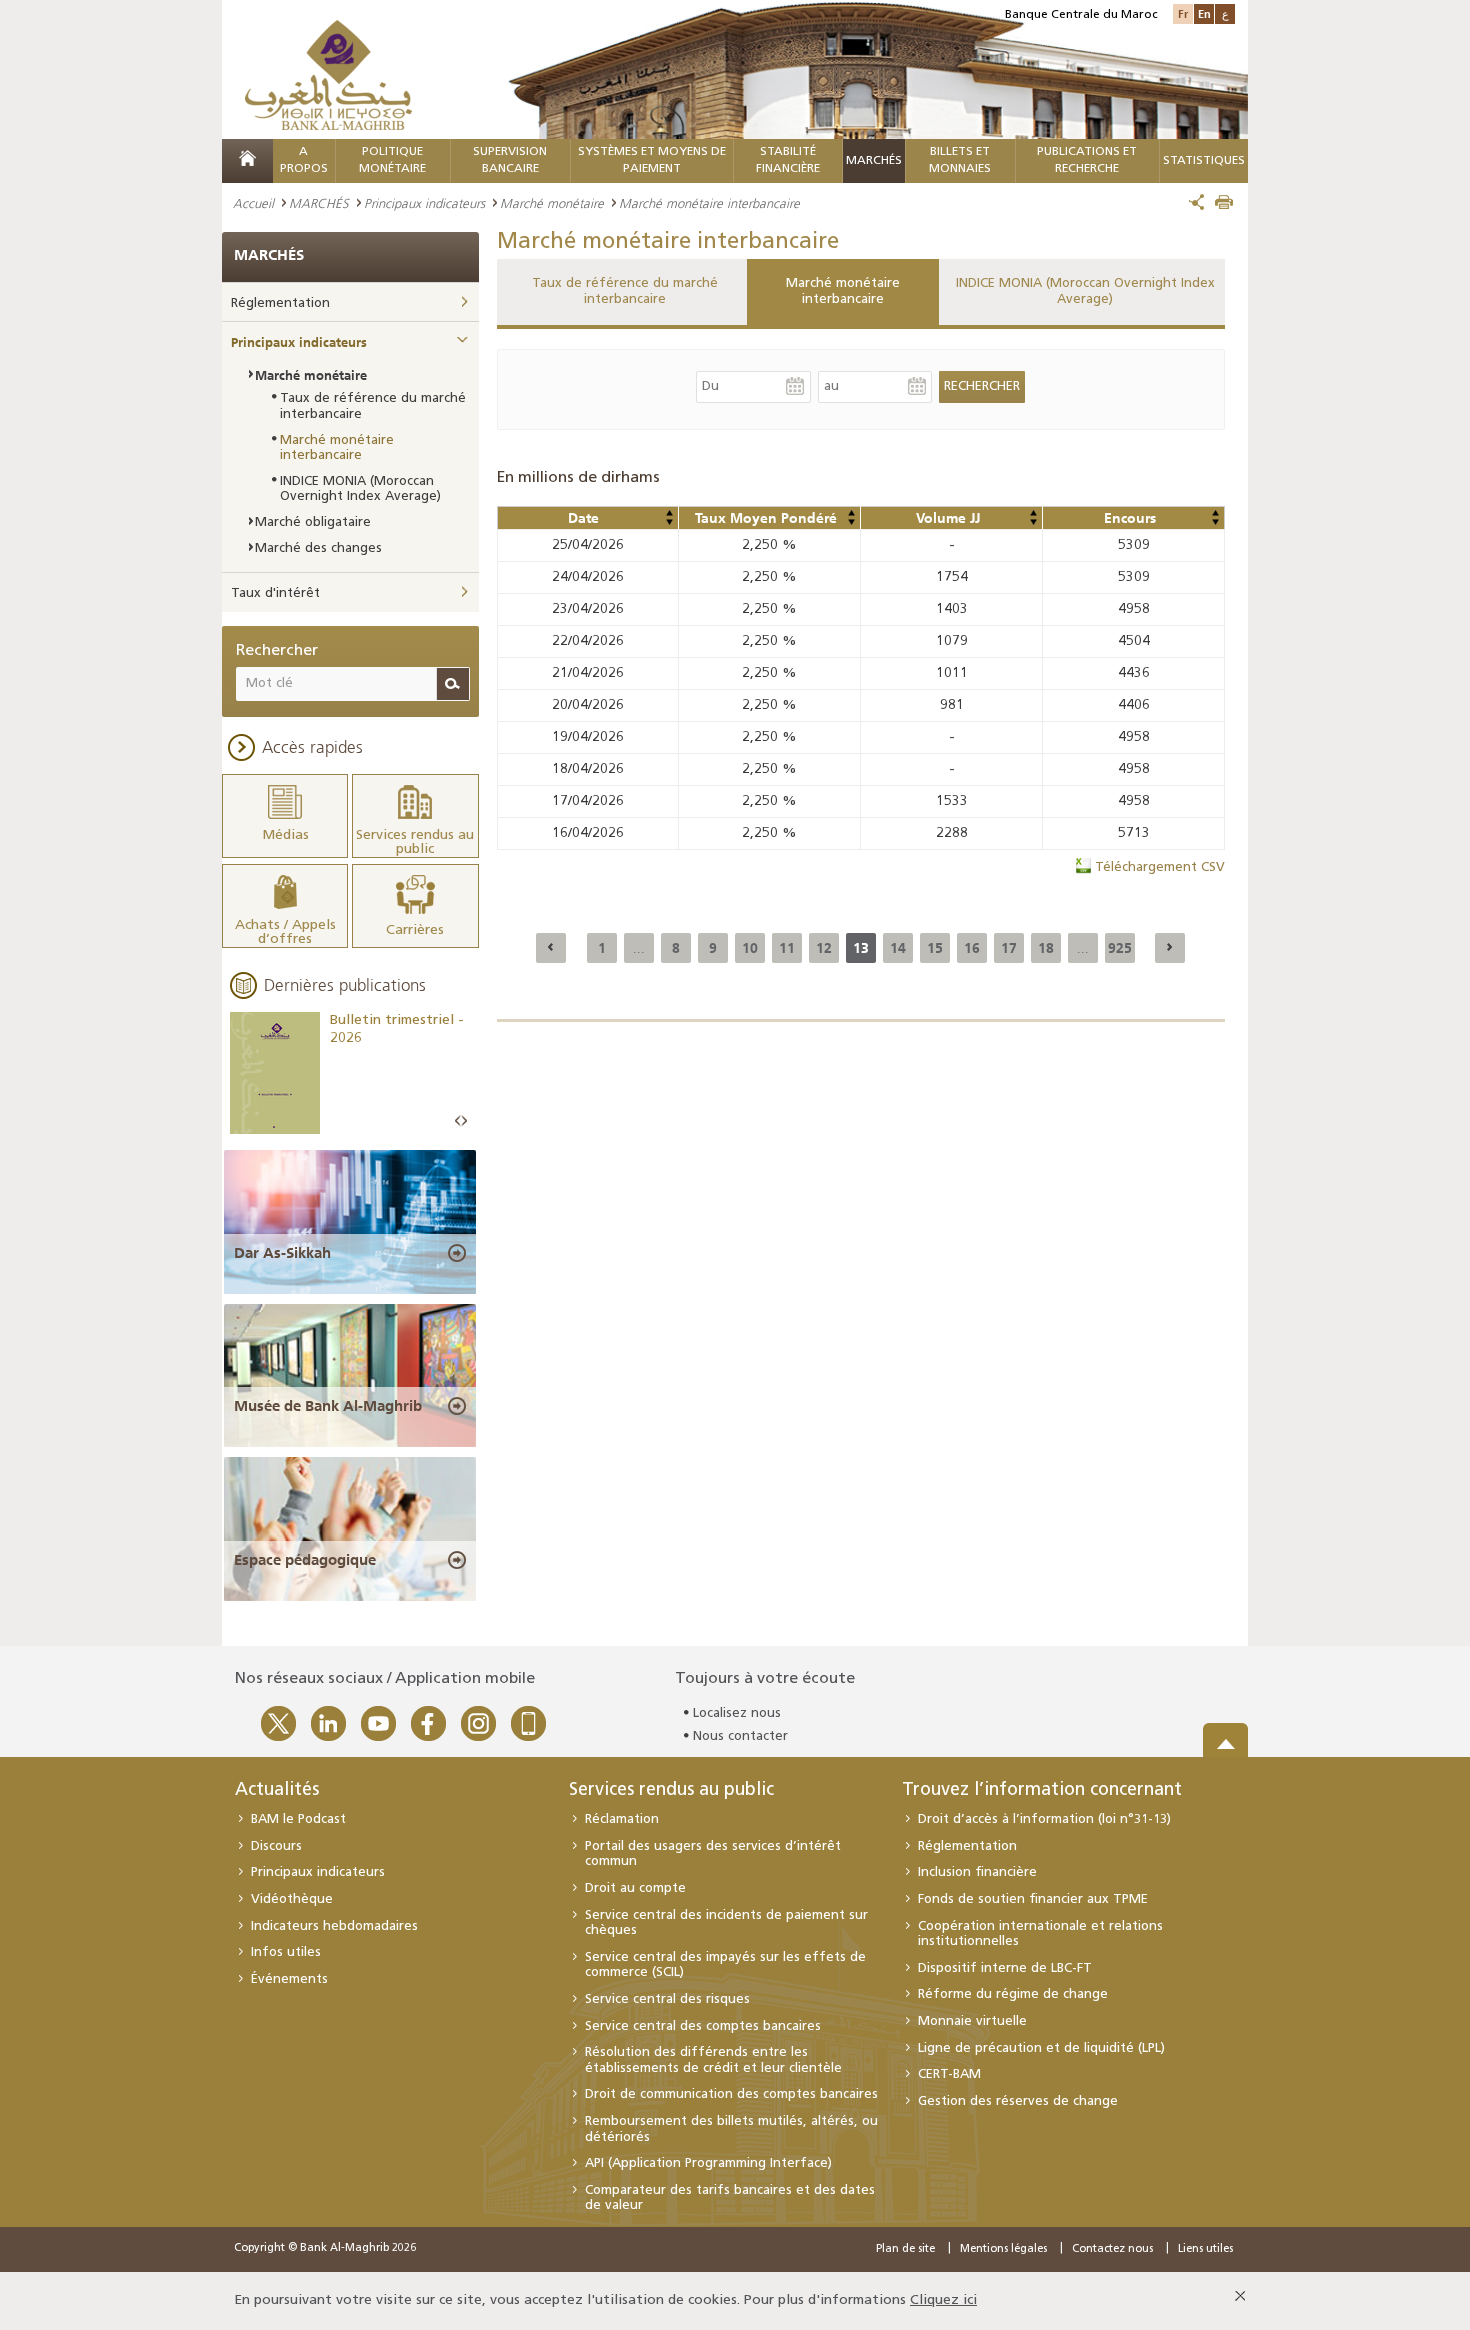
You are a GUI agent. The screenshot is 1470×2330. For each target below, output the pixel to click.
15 (935, 948)
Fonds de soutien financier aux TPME (1033, 1899)
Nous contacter (740, 1736)
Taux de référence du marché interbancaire (625, 291)
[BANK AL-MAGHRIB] (328, 74)
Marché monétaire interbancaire (843, 291)
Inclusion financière (977, 1872)
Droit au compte (635, 1888)
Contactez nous (1112, 2249)
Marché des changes (318, 548)
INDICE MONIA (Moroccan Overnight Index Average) (1085, 291)
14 (898, 948)
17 (1009, 948)
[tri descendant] (669, 522)
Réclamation (622, 1819)
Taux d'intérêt (275, 593)
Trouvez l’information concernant (1042, 1791)
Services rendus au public (671, 1791)
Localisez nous (737, 1713)
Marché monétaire (552, 203)
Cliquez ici (943, 2300)
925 (1120, 948)
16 (972, 948)
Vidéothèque (292, 1899)
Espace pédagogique (305, 1560)
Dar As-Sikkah (282, 1253)
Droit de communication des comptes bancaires (731, 2094)
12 (824, 948)
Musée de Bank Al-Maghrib (328, 1406)
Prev (458, 1121)
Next (464, 1121)
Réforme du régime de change (1013, 1994)
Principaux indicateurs (424, 203)
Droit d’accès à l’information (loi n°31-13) (1044, 1819)
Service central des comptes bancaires (703, 2026)
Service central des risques (667, 1999)
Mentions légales (1003, 2249)
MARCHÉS (874, 161)
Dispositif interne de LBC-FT (1005, 1968)
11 (787, 948)
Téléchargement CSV (1160, 867)
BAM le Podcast (298, 1819)
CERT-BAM (949, 2074)
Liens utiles (1205, 2249)
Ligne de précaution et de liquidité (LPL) (1041, 2048)
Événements (289, 1979)
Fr (1183, 13)
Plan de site (905, 2249)
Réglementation (280, 303)
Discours (276, 1846)
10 (750, 948)
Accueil (253, 203)
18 (1046, 948)
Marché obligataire (313, 522)
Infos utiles (286, 1952)
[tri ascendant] (669, 513)
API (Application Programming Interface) (708, 2163)
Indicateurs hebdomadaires (334, 1926)
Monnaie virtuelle (972, 2021)
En (1204, 13)
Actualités (277, 1791)
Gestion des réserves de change (1018, 2101)
